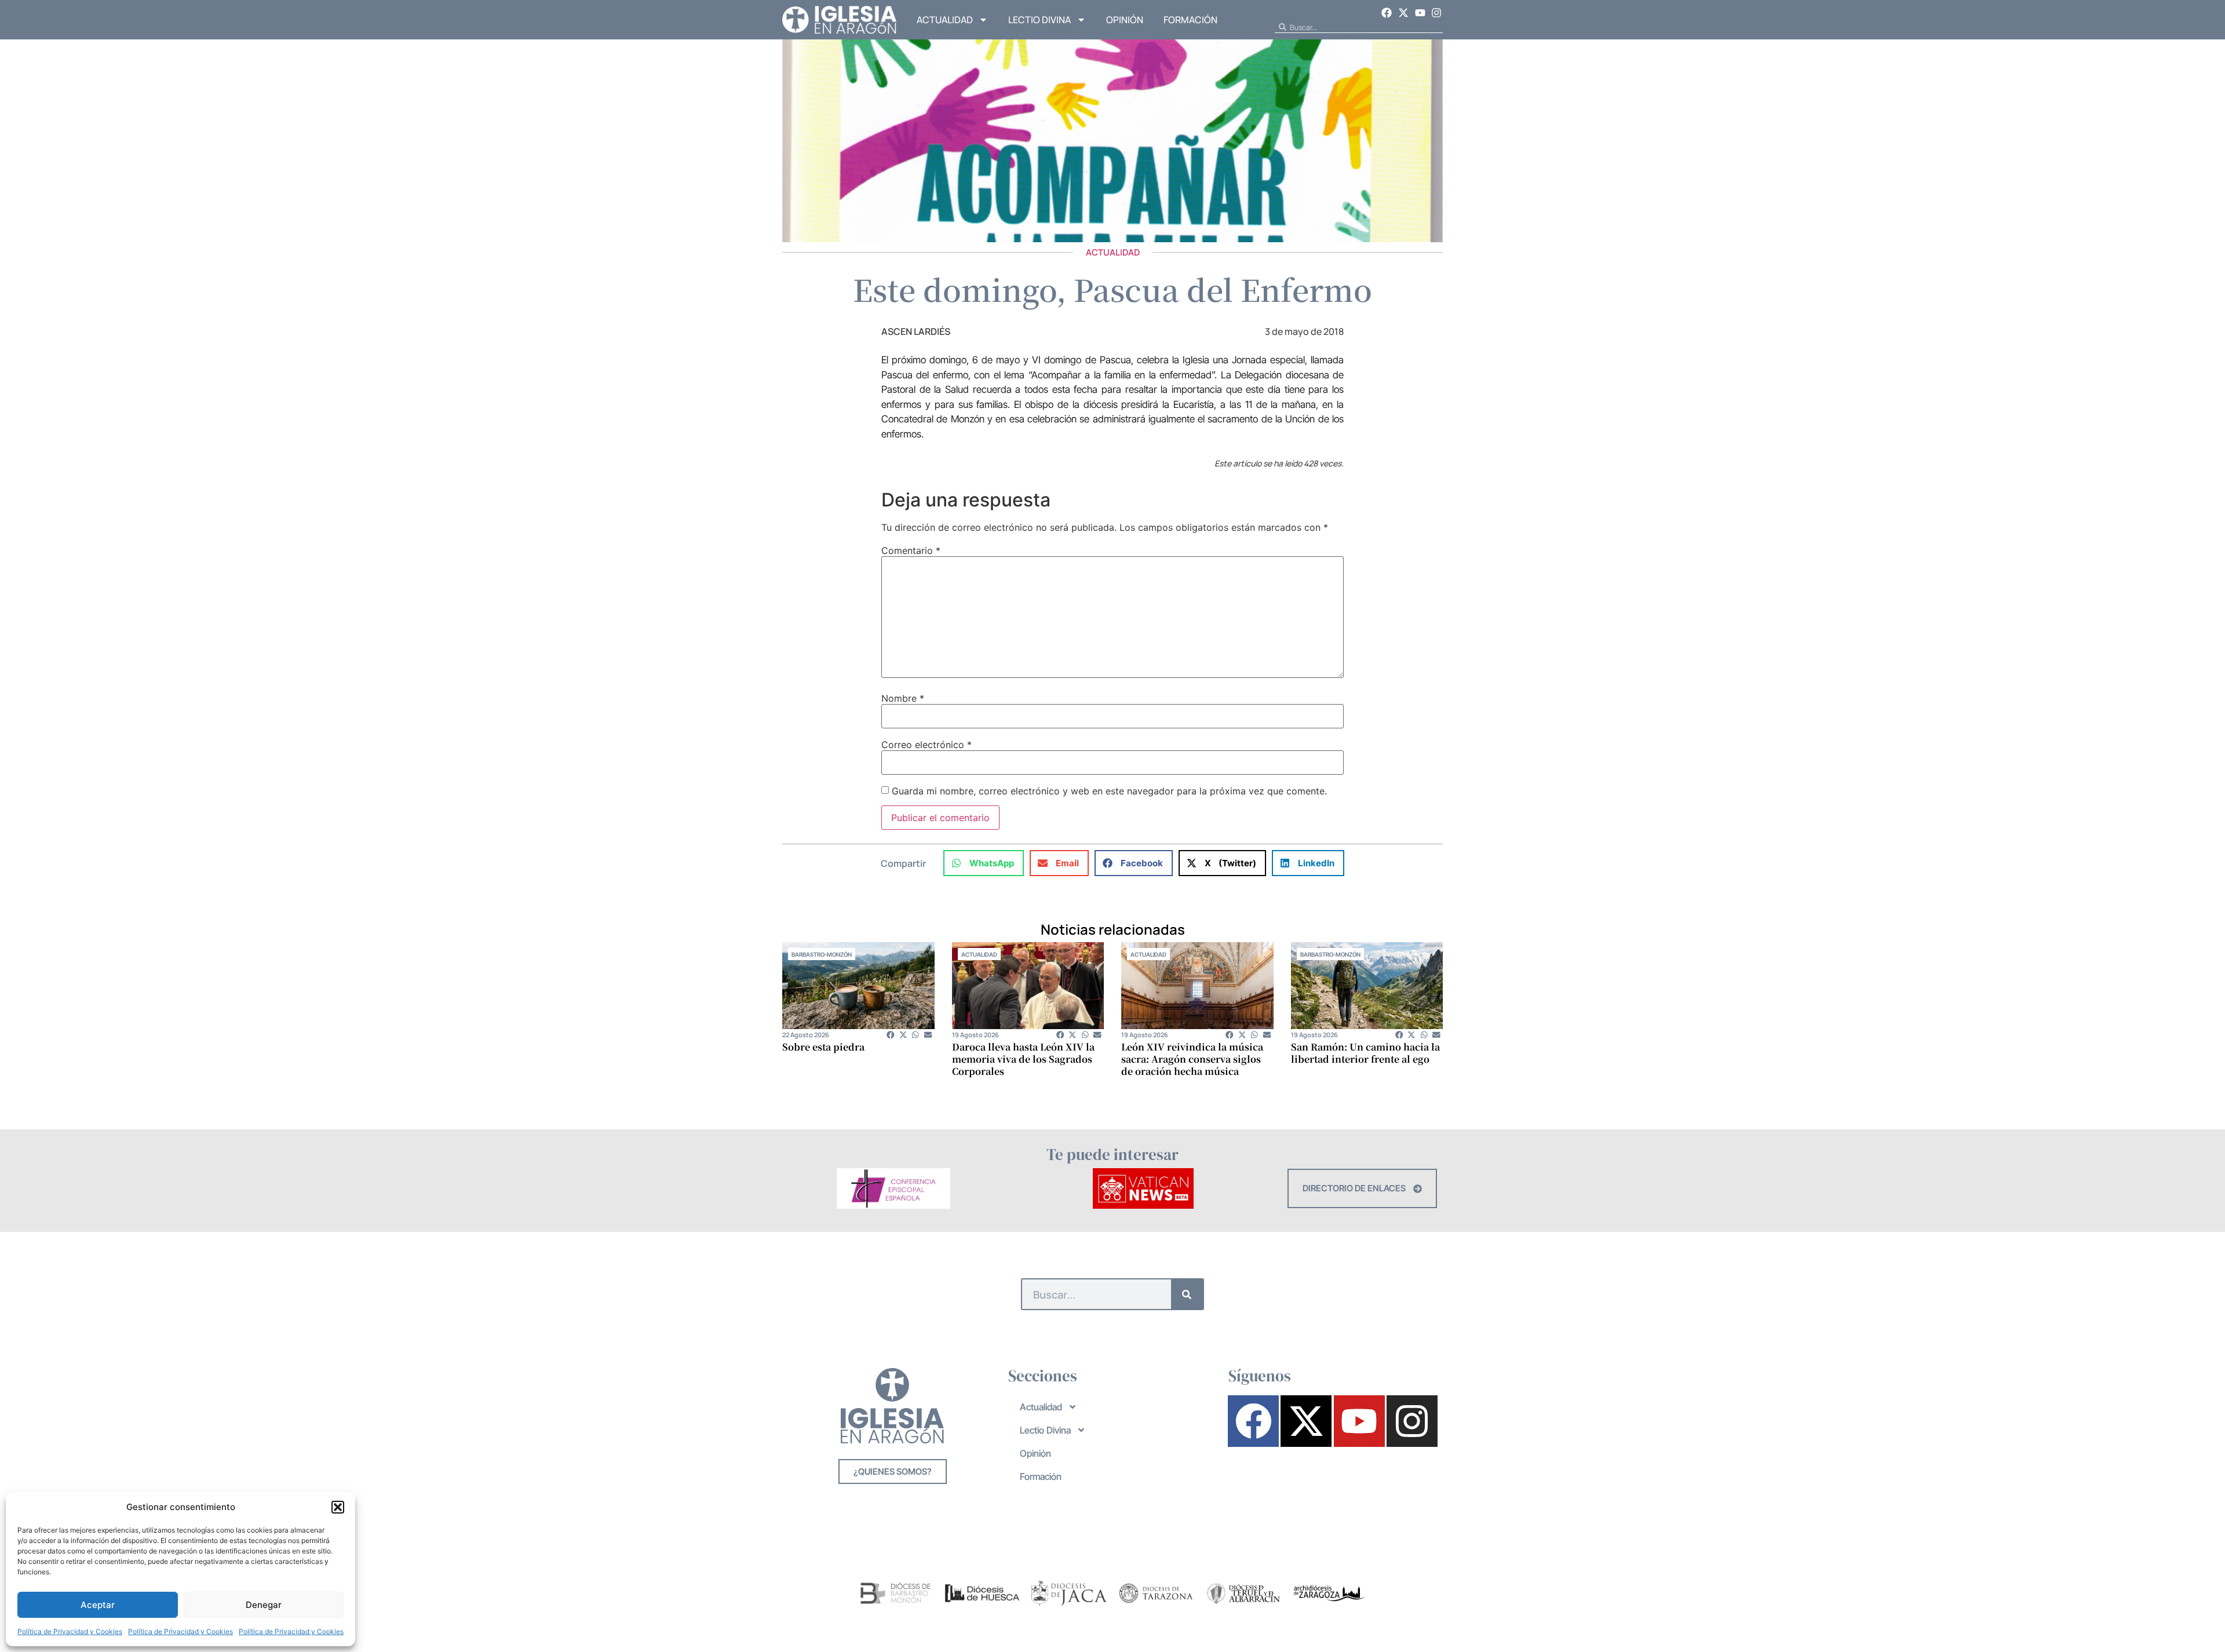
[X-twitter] (1403, 13)
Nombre (903, 698)
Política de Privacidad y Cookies (70, 1631)
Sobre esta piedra (823, 1047)
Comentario (911, 550)
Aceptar (98, 1605)
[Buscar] (1187, 1294)
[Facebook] (1387, 13)
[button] (338, 1507)
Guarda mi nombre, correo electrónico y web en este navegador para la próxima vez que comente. (1109, 791)
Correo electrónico (927, 745)
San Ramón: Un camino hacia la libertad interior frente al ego (1365, 1053)
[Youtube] (1420, 13)
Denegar (264, 1605)
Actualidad (945, 20)
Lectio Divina (1039, 20)
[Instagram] (1436, 13)
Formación (1190, 20)
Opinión (1125, 20)
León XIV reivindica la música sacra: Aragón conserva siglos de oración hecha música (1192, 1059)
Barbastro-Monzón (822, 954)
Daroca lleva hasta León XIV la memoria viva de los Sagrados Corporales (1023, 1059)
